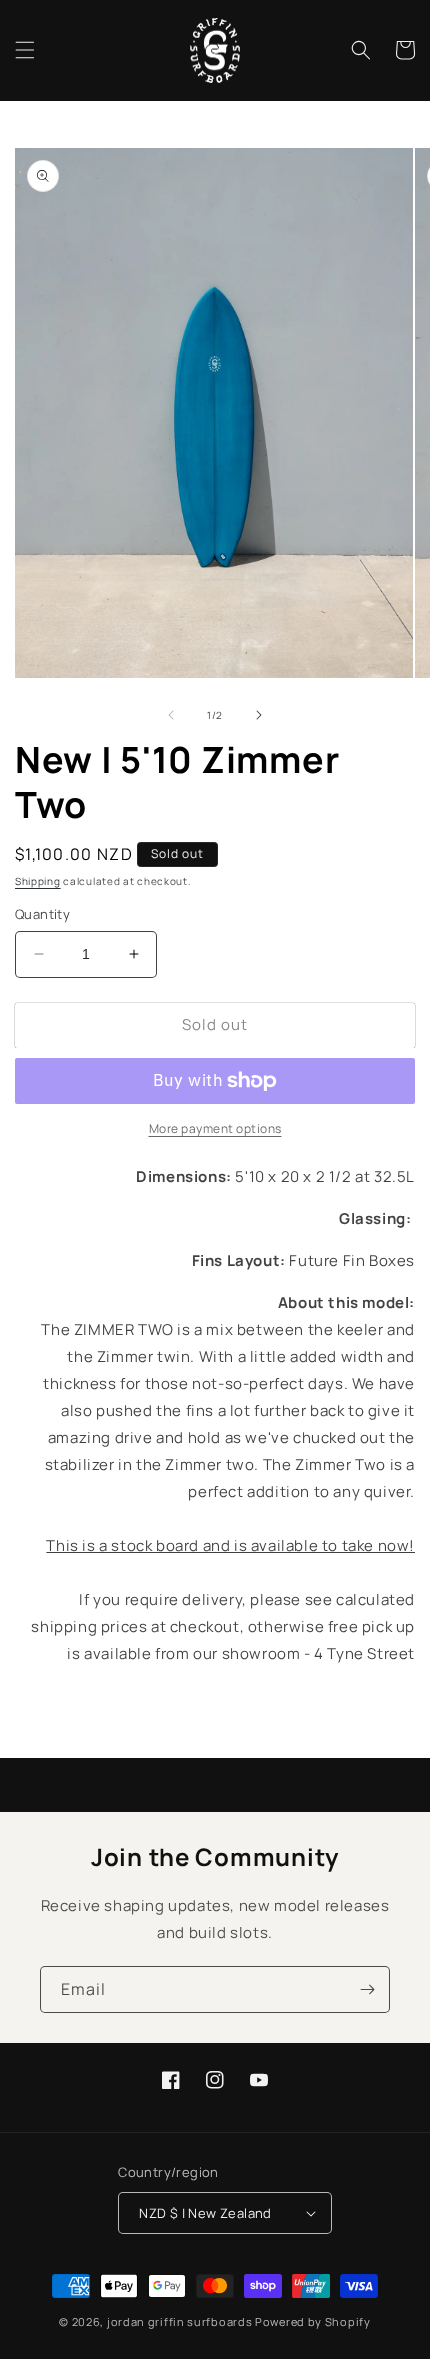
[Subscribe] (367, 1989)
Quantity (42, 914)
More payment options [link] (215, 1128)
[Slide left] (171, 715)
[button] (25, 50)
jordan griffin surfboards (180, 2321)
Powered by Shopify (313, 2321)
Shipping (38, 881)
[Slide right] (259, 715)
